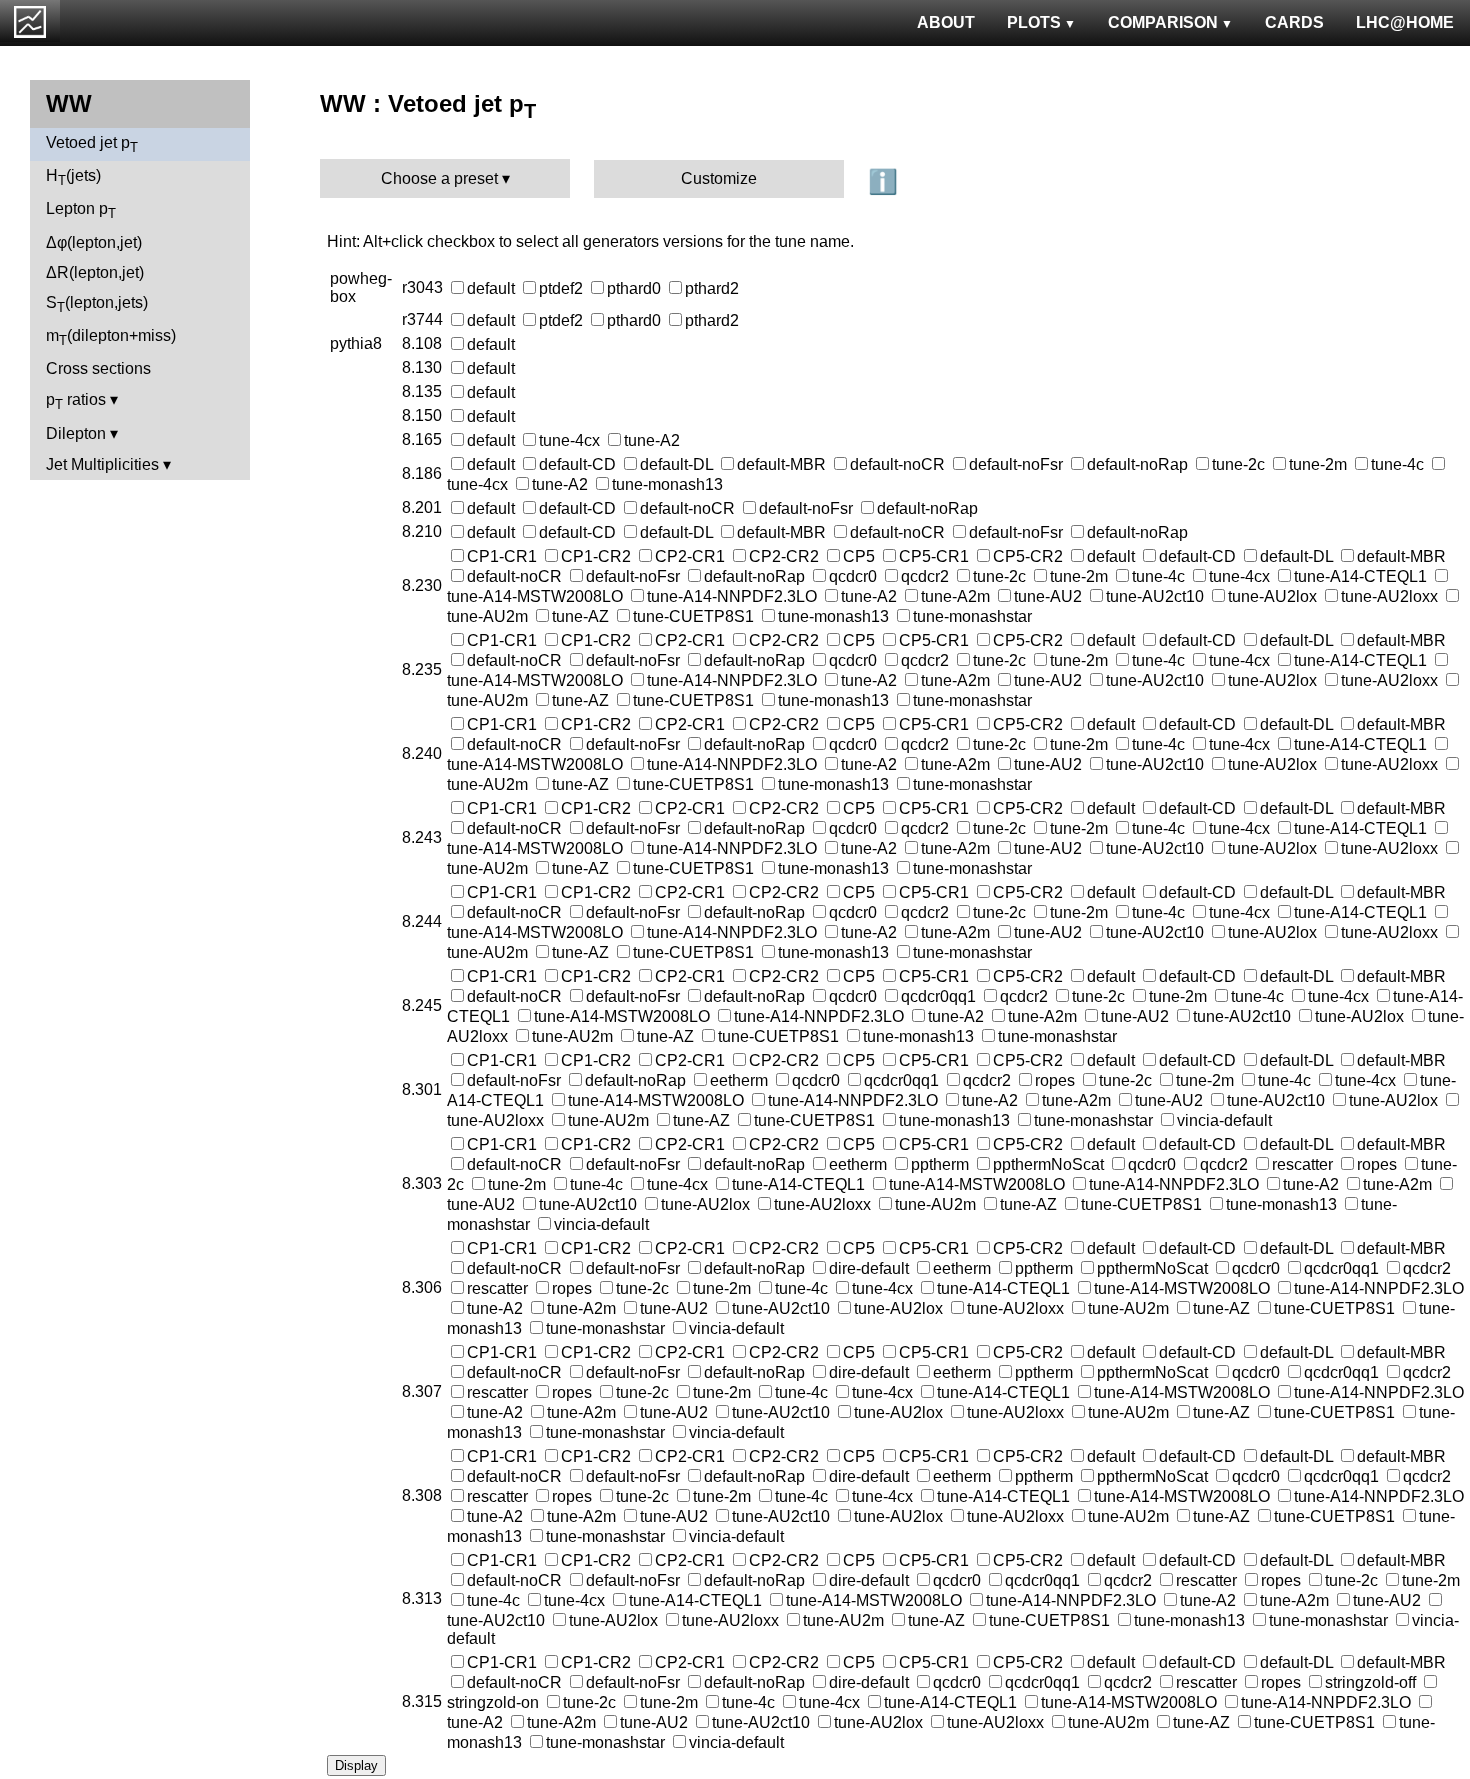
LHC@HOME (1405, 22)
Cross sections (98, 368)
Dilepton (76, 433)
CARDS (1294, 22)
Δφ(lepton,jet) (94, 242)
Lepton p (81, 210)
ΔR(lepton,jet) (95, 272)
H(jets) (73, 177)
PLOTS (1034, 22)
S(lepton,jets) (97, 304)
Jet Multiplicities (102, 464)
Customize (719, 178)
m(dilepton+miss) (111, 337)
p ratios (76, 401)
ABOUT (946, 22)
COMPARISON (1163, 22)
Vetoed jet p (92, 144)
